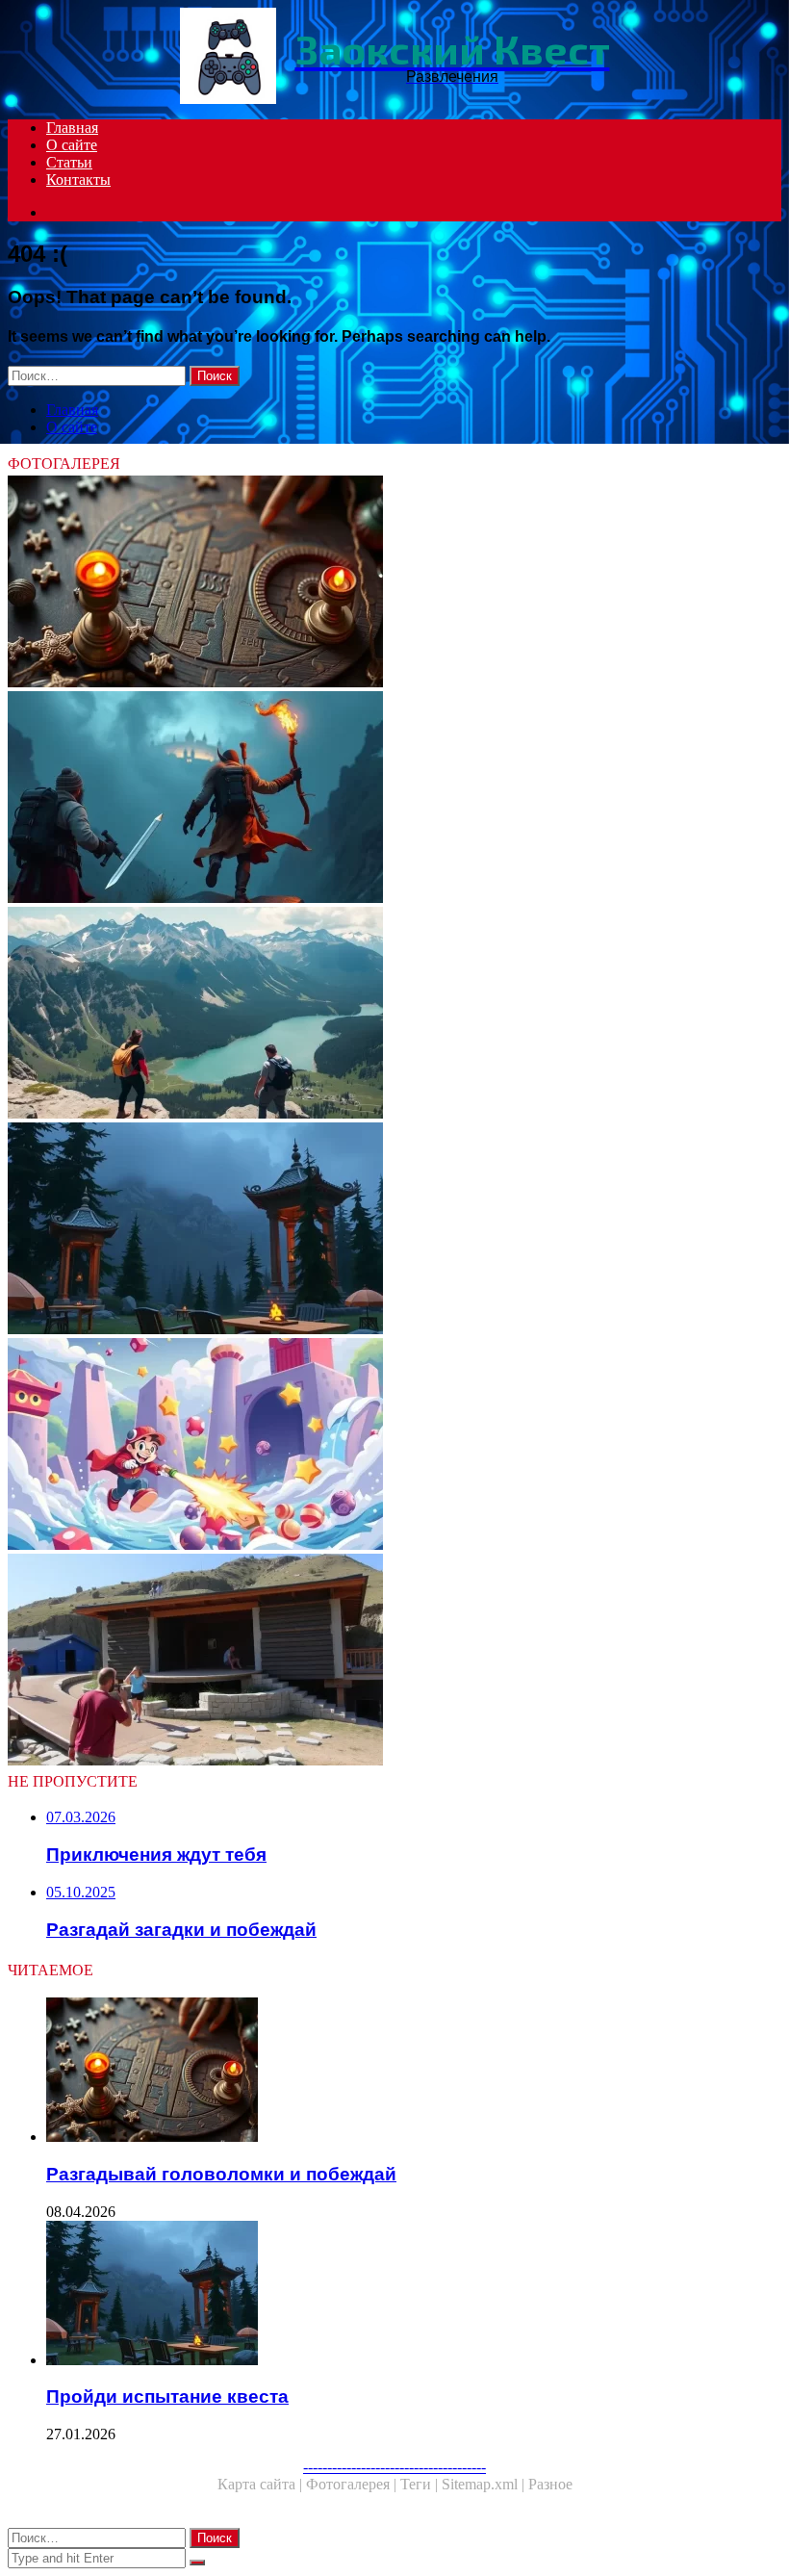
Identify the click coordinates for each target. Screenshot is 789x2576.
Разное (550, 2484)
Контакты (78, 180)
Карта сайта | (262, 2484)
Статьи (69, 162)
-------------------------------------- (394, 2467)
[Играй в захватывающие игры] (394, 1446)
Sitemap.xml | (485, 2484)
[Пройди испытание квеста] (394, 1230)
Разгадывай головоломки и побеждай (221, 2174)
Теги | (421, 2484)
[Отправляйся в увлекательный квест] (394, 799)
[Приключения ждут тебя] (394, 1015)
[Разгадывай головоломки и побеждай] (394, 583)
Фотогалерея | (353, 2484)
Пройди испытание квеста (167, 2396)
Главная (72, 128)
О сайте (72, 145)
